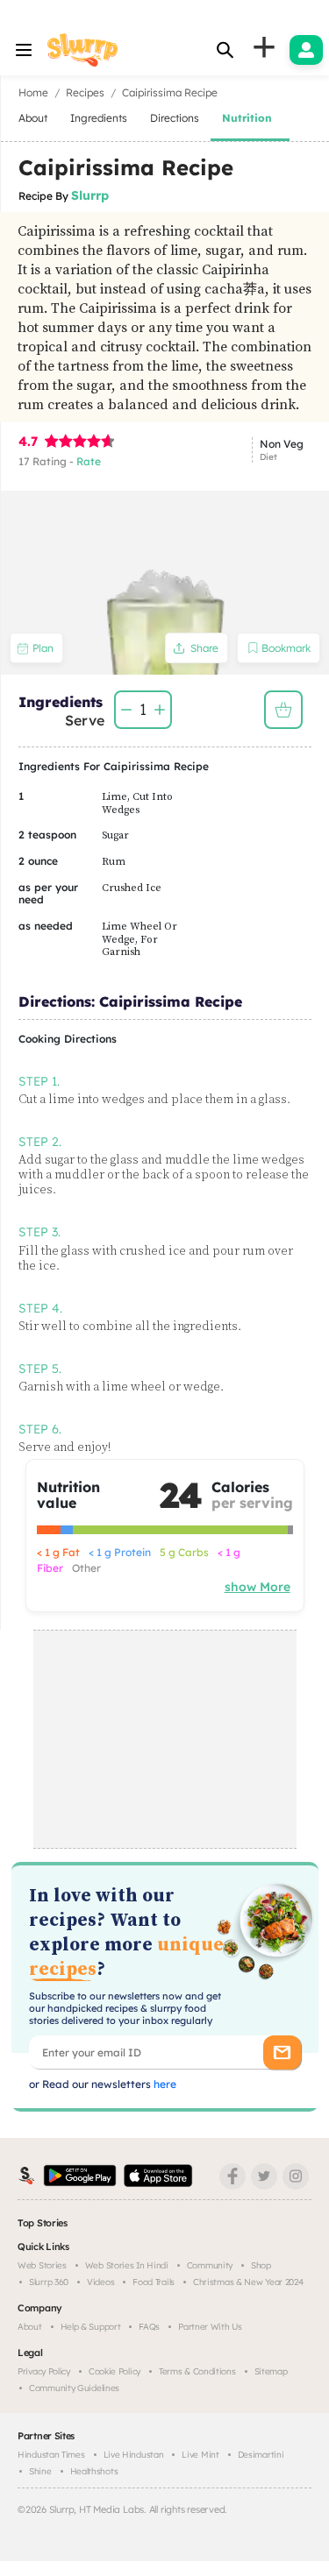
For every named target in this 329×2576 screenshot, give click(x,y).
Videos (100, 2282)
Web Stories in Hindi (127, 2265)
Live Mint (200, 2455)
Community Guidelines (74, 2388)
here (164, 2084)
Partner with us (210, 2327)
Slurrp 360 (49, 2282)
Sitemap (271, 2371)
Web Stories (42, 2265)
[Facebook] (232, 2176)
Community (210, 2265)
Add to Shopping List (283, 710)
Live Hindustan (134, 2455)
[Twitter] (264, 2176)
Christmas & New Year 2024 (248, 2282)
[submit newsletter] (282, 2052)
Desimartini (261, 2455)
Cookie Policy (114, 2371)
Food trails (154, 2282)
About (30, 2327)
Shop (261, 2265)
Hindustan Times (51, 2455)
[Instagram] (296, 2176)
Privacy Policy (44, 2371)
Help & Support (91, 2327)
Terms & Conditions (197, 2371)
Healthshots (94, 2471)
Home (33, 92)
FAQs (149, 2327)
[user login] (306, 50)
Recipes (85, 92)
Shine (40, 2471)
